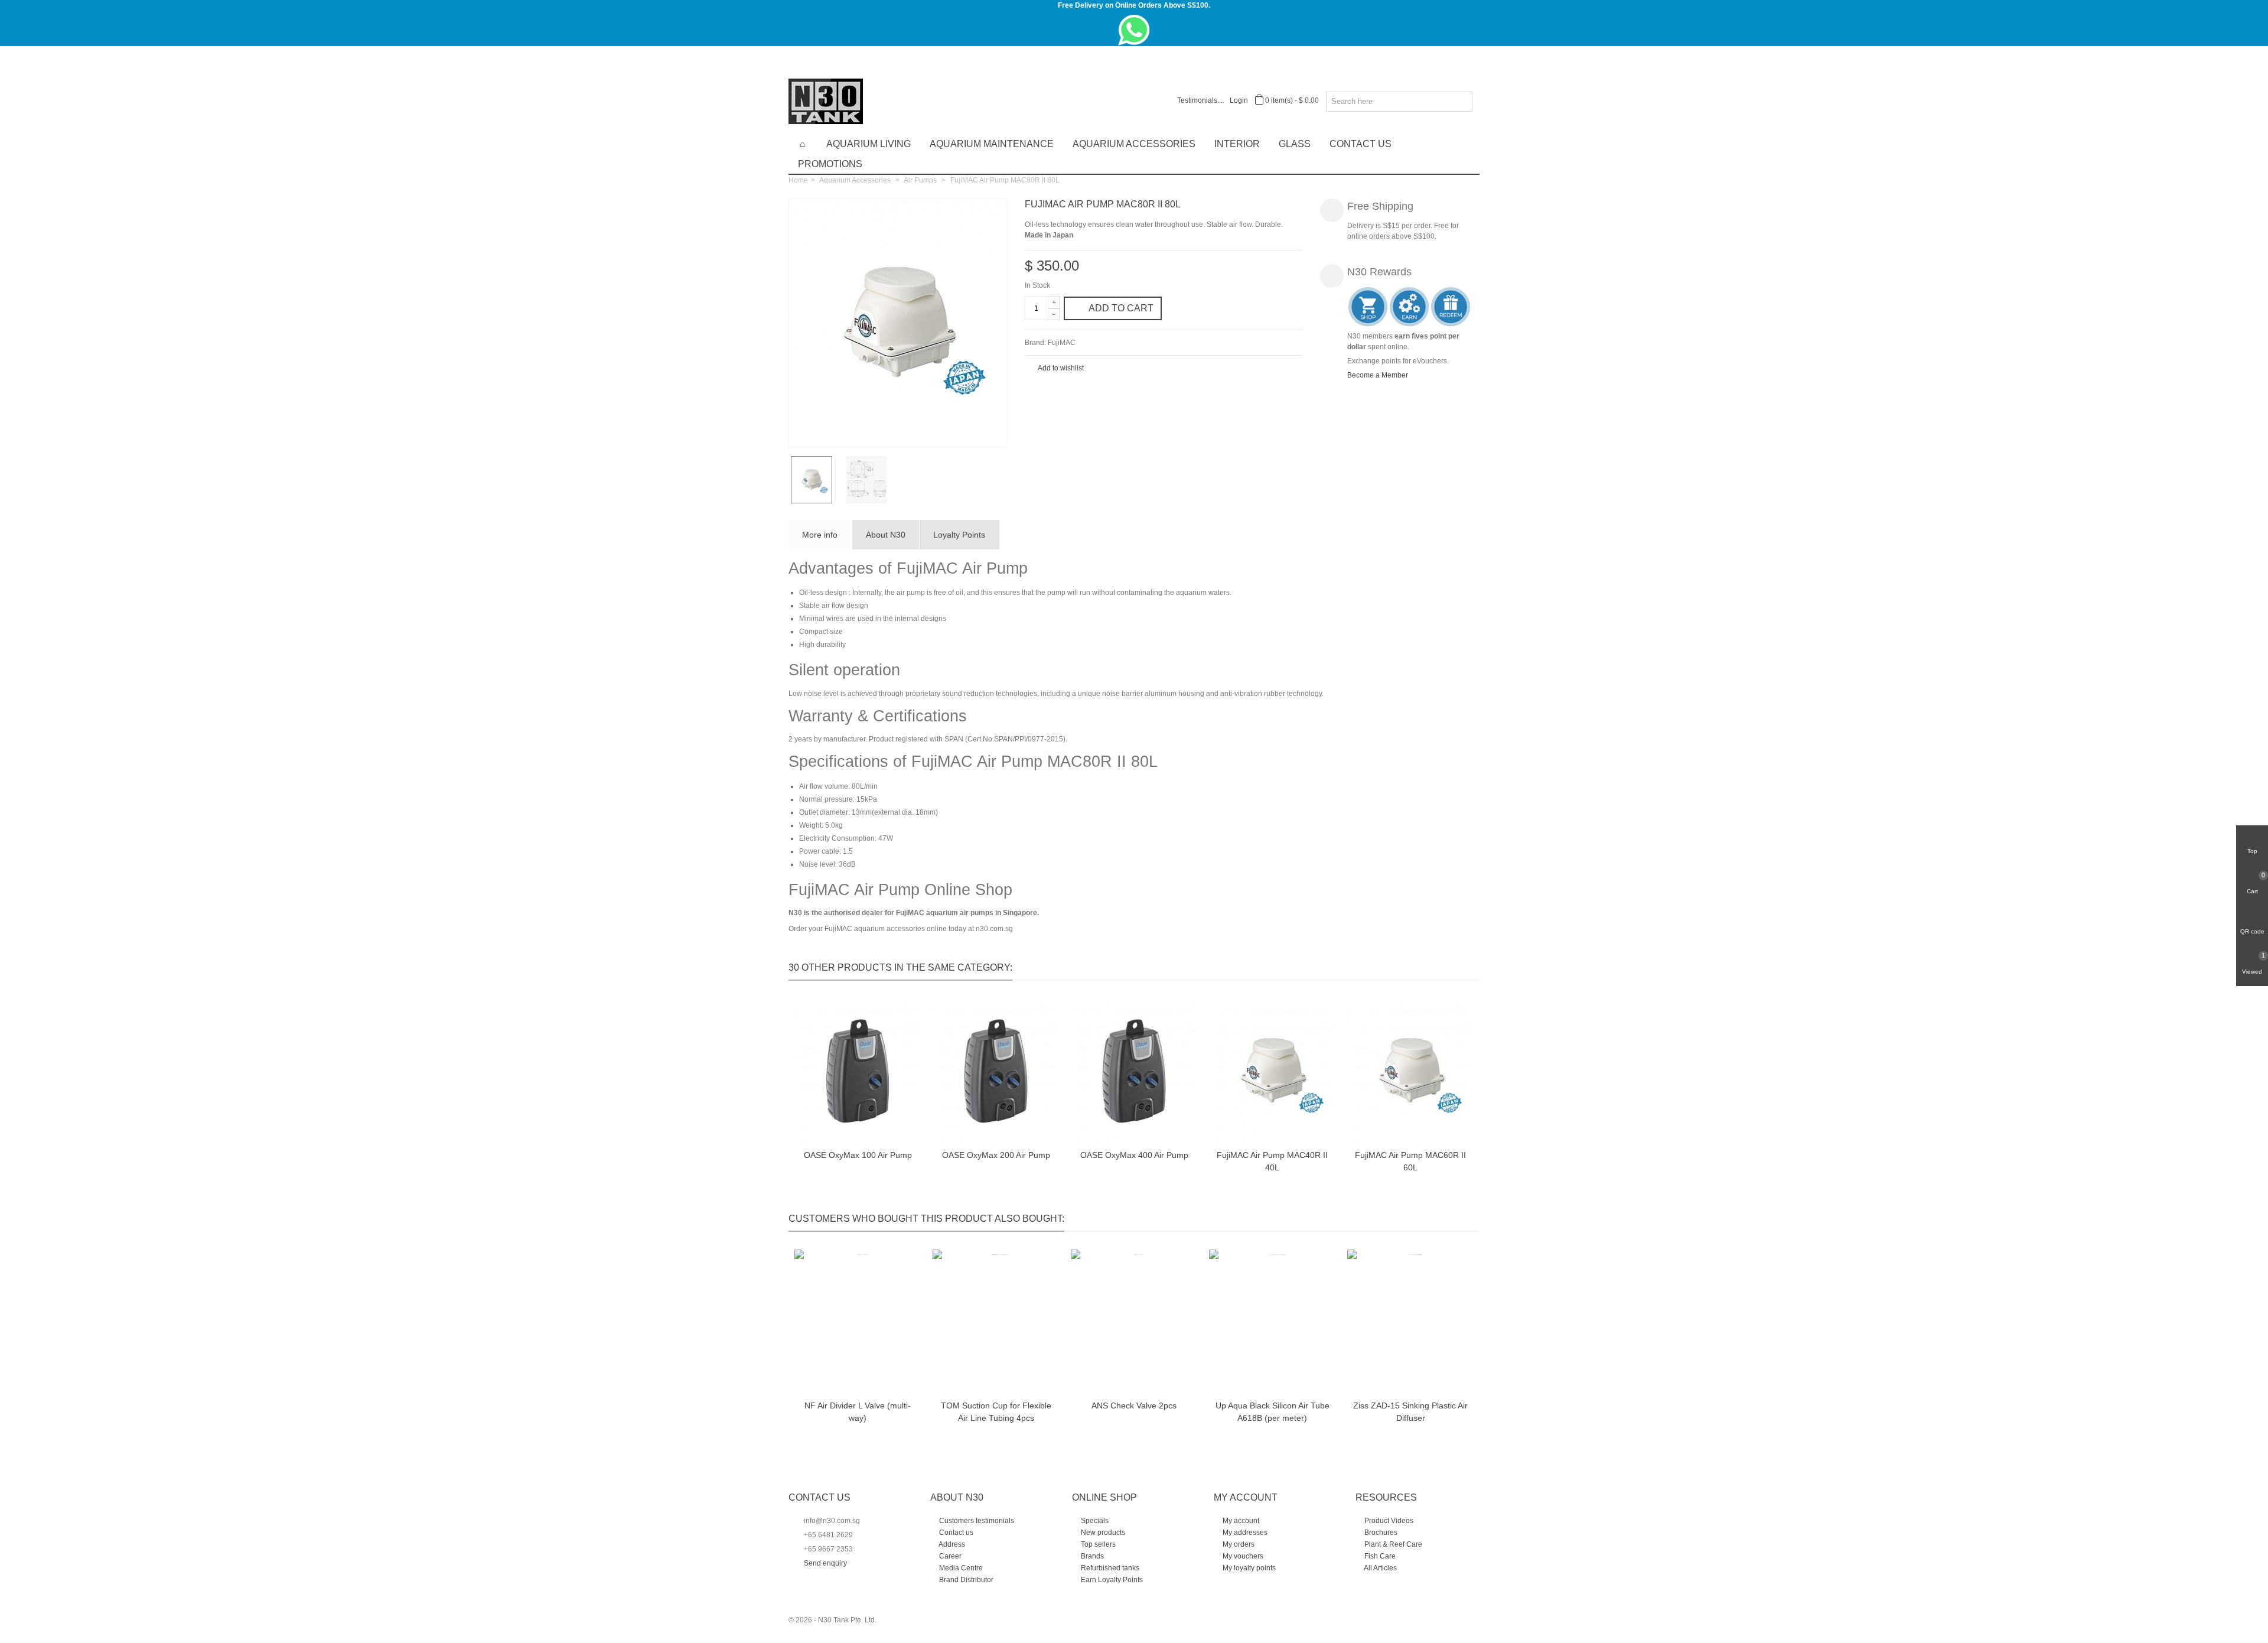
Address (951, 1544)
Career (949, 1556)
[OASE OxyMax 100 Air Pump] (858, 1071)
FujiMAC (1062, 343)
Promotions (830, 164)
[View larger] (992, 432)
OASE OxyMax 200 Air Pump (996, 1155)
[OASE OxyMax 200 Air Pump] (996, 1071)
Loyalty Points (959, 535)
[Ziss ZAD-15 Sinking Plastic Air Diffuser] (1410, 1322)
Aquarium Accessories (1134, 144)
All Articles (1380, 1568)
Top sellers (1097, 1544)
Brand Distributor (965, 1580)
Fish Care (1379, 1556)
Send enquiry (825, 1563)
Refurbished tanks (1109, 1568)
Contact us (955, 1533)
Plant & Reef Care (1392, 1544)
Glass (1295, 144)
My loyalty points (1248, 1568)
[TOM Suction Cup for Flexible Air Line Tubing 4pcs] (996, 1322)
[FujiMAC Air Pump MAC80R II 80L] (898, 323)
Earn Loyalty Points (1111, 1580)
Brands (1091, 1556)
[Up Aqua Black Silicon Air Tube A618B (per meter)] (1272, 1322)
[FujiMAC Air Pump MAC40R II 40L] (1272, 1071)
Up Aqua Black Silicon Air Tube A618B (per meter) (1273, 1412)
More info (820, 535)
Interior (1237, 144)
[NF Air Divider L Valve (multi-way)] (858, 1322)
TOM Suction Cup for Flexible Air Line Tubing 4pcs (996, 1412)
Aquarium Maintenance (992, 144)
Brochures (1380, 1533)
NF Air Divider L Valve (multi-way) (858, 1412)
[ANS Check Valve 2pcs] (1134, 1322)
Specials (1094, 1521)
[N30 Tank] (826, 100)
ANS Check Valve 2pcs (1134, 1406)
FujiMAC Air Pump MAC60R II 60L (1410, 1161)
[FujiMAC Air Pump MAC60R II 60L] (1410, 1071)
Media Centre (960, 1568)
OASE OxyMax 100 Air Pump (858, 1155)
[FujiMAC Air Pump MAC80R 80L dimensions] (871, 480)
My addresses (1244, 1533)
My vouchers (1242, 1556)
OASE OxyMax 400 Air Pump (1134, 1155)
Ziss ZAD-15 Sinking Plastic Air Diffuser (1410, 1412)
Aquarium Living (869, 144)
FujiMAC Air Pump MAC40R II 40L (1272, 1161)
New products (1102, 1533)
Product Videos (1388, 1521)
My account (1240, 1521)
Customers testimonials (976, 1521)
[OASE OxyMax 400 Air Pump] (1134, 1071)
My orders (1238, 1544)
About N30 (886, 535)
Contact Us (1361, 144)
